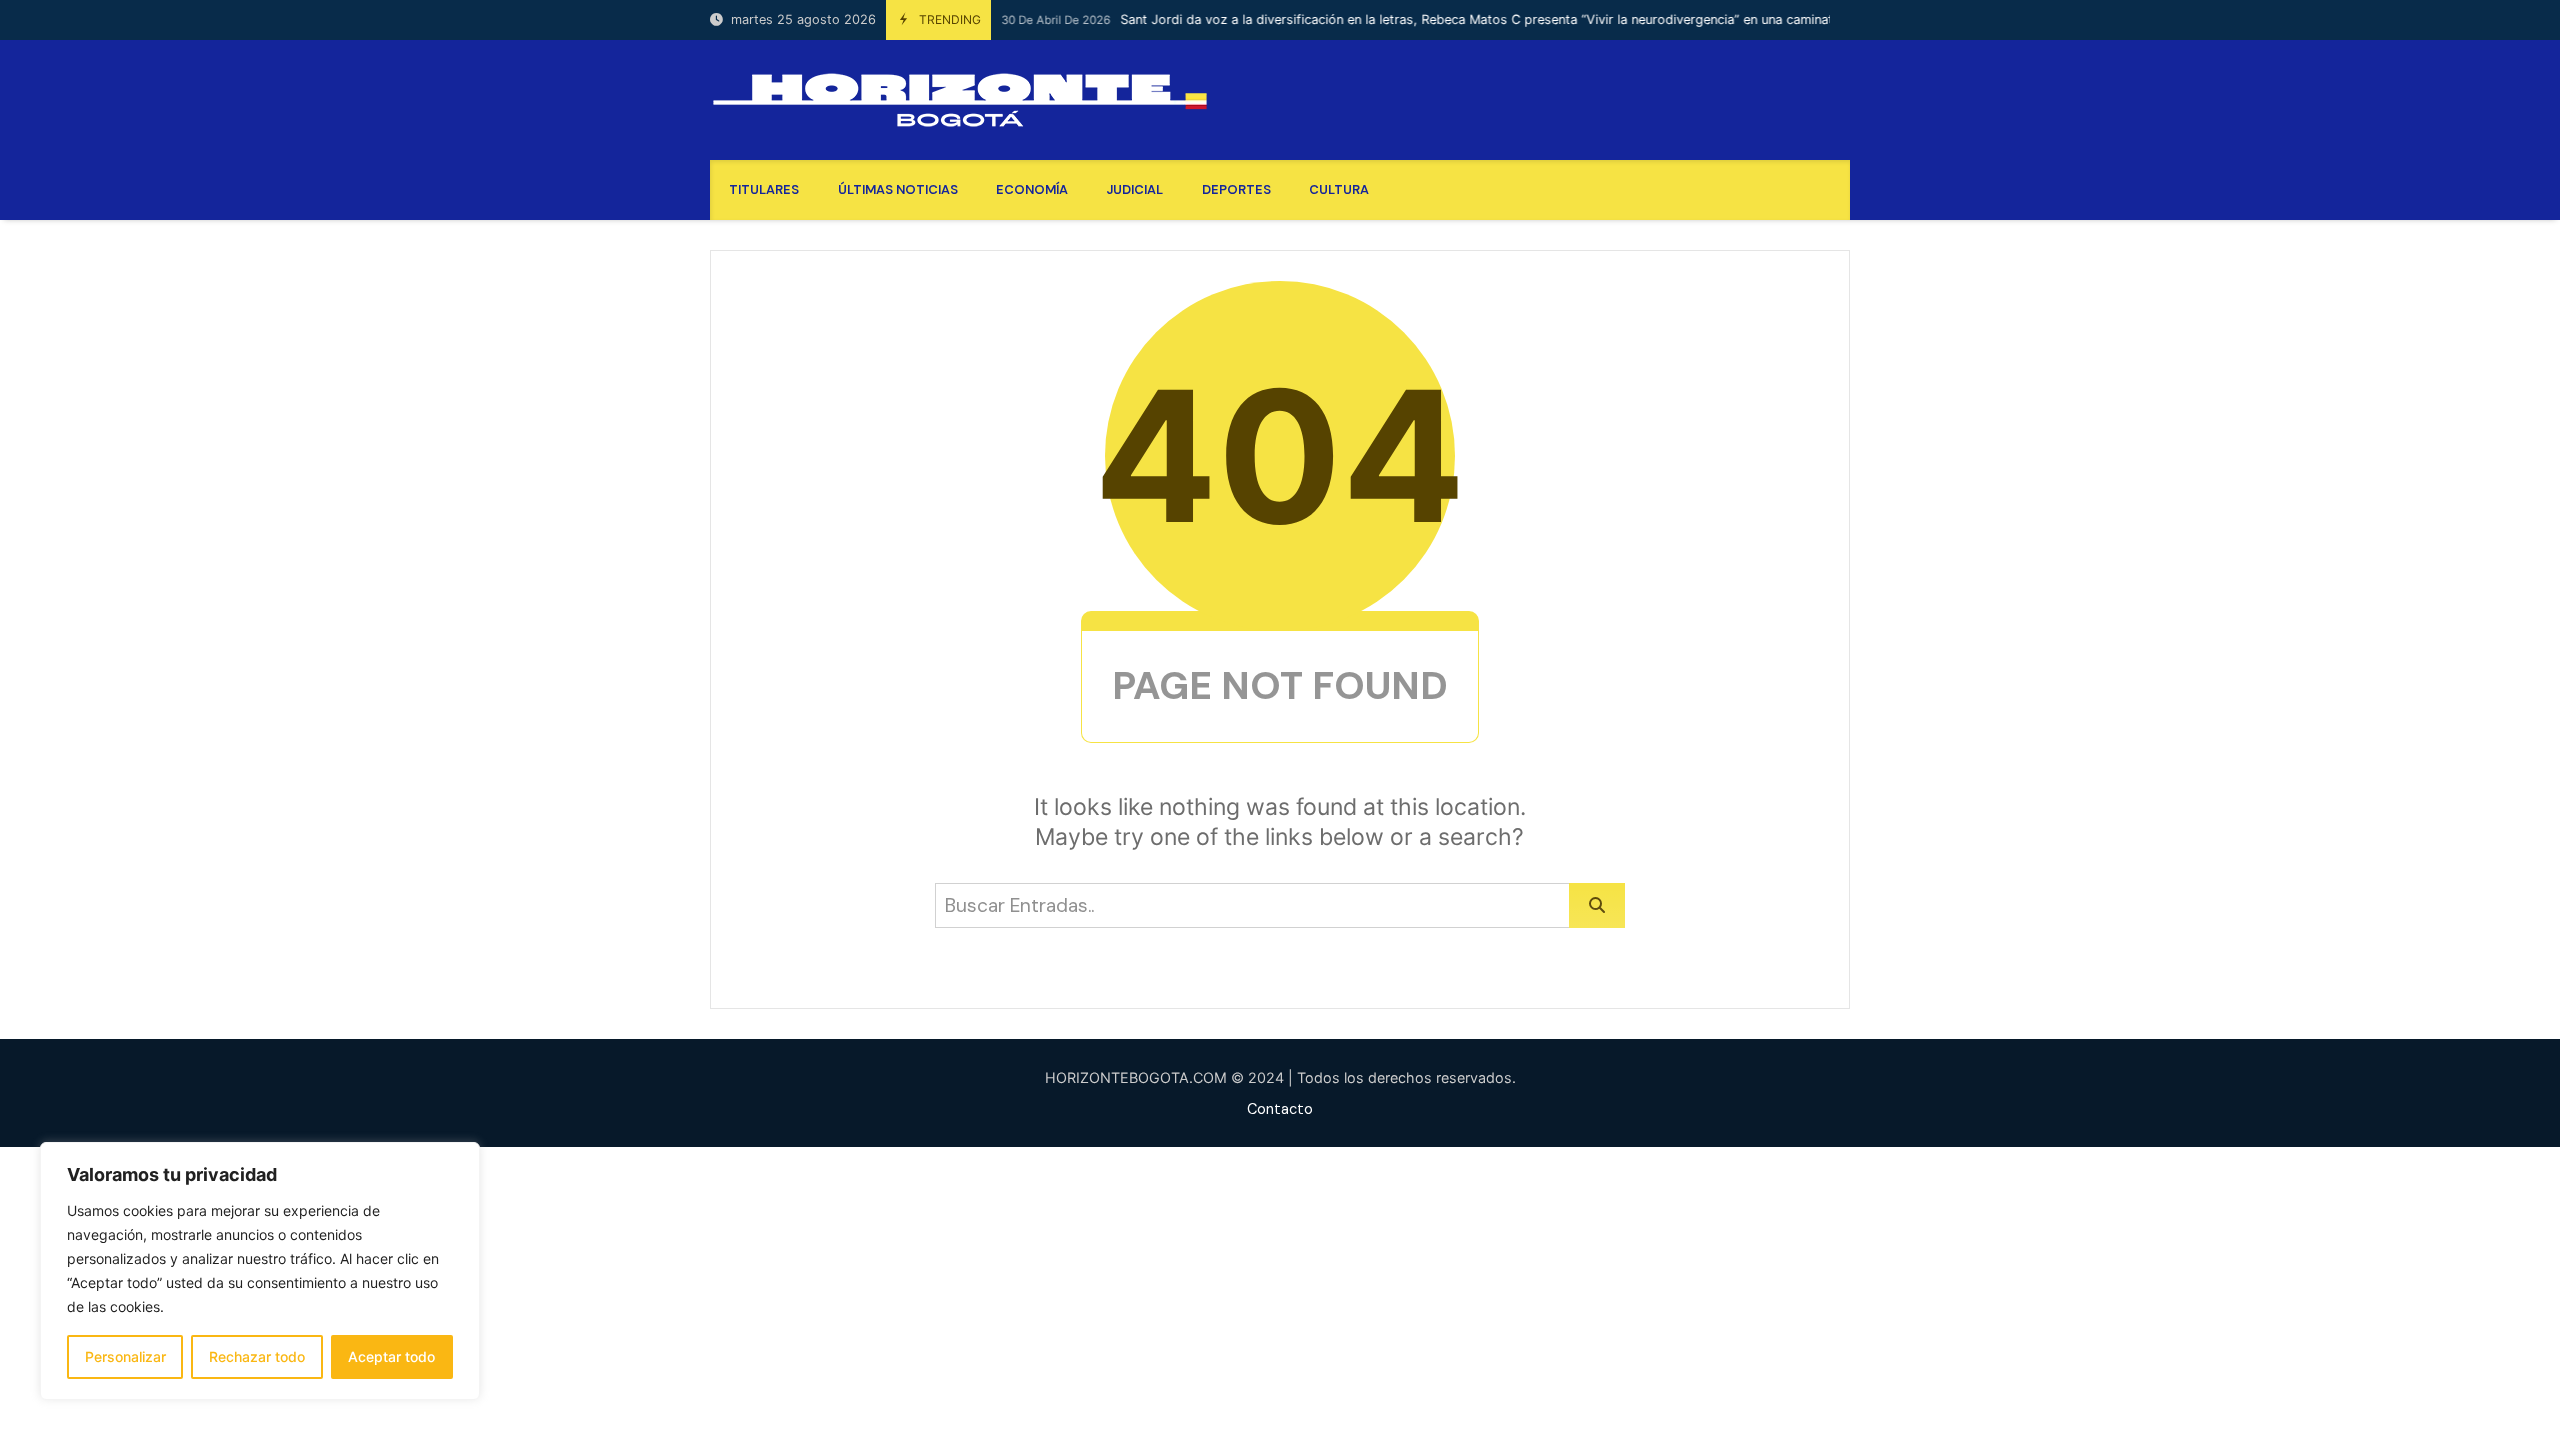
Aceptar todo (391, 1356)
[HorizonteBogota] (960, 100)
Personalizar (125, 1356)
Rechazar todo (257, 1356)
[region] (260, 1271)
